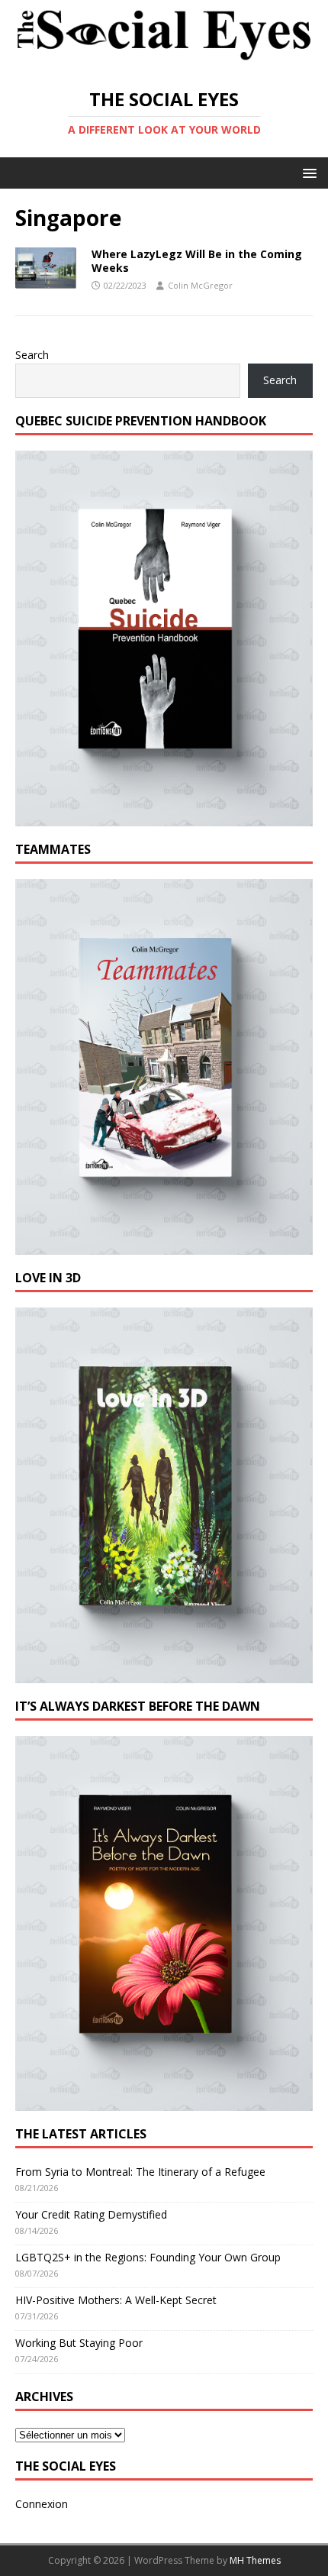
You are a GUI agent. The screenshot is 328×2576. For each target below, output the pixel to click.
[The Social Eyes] (164, 61)
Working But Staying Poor (79, 2343)
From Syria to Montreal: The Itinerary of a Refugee (140, 2172)
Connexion (42, 2504)
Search (32, 355)
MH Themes (255, 2560)
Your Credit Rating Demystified (91, 2214)
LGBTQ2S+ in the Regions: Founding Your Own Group (148, 2257)
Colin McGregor (200, 285)
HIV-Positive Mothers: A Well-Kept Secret (116, 2300)
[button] (307, 172)
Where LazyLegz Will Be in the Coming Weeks (197, 261)
